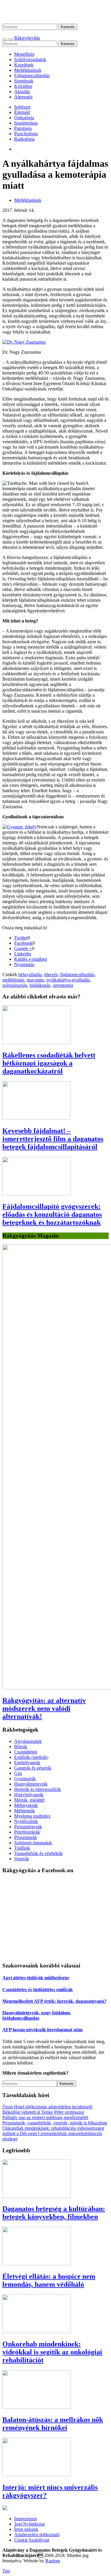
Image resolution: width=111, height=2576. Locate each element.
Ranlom (53, 2561)
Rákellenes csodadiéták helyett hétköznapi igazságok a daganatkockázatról (49, 1063)
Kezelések (24, 65)
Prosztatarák (26, 1837)
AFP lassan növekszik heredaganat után (42, 2030)
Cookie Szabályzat (32, 2540)
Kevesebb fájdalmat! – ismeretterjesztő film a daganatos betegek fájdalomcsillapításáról (53, 1139)
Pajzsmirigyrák (28, 1827)
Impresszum (25, 2519)
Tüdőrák (22, 1848)
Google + (23, 948)
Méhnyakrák (26, 1805)
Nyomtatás (24, 964)
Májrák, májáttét (29, 1800)
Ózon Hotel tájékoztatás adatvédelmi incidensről (47, 2107)
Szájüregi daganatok (33, 1843)
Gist (18, 1773)
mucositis (35, 980)
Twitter (21, 938)
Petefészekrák (27, 1832)
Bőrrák (21, 1747)
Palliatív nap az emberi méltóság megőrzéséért (45, 2117)
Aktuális (22, 92)
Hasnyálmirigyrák (31, 1784)
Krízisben (23, 86)
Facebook (23, 943)
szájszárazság (15, 985)
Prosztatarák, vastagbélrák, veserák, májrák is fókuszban (55, 2123)
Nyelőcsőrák (26, 1821)
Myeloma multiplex (32, 1816)
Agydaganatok (28, 1741)
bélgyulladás (30, 975)
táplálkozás (40, 985)
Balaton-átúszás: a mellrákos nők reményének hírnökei (53, 2424)
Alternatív (24, 97)
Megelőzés (24, 54)
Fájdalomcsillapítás (32, 76)
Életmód (22, 112)
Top (6, 2571)
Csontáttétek (26, 1752)
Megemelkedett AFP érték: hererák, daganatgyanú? (54, 2001)
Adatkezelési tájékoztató (37, 2535)
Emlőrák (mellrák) (31, 1757)
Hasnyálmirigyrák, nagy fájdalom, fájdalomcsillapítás (37, 2015)
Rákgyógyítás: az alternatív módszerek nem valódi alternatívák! (44, 1708)
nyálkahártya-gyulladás (68, 980)
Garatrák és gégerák (33, 1768)
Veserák (22, 1859)
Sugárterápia (26, 123)
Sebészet (22, 107)
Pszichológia (26, 134)
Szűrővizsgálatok (30, 59)
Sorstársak (24, 81)
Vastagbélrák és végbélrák (38, 1853)
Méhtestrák (25, 1811)
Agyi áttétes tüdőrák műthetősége (36, 1978)
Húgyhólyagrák (29, 1795)
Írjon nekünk (26, 2529)
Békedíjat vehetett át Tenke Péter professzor (43, 2112)
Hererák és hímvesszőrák (38, 1789)
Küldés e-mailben (31, 959)
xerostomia (63, 985)
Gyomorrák (25, 1779)
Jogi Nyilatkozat (29, 2524)
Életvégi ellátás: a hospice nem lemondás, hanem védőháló (49, 2280)
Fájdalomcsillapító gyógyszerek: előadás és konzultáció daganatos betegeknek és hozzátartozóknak (52, 1214)
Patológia (23, 128)
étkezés (51, 975)
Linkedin (23, 954)
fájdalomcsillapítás (77, 975)
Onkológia (24, 118)
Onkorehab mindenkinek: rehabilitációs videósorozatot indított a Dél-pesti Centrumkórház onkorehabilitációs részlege (53, 2133)
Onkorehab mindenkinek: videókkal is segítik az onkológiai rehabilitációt (52, 2352)
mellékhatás (13, 980)
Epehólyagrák (27, 1763)
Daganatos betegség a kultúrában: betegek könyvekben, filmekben (54, 2213)
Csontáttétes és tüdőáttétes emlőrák (38, 1990)
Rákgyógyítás (55, 12)
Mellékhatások (28, 70)
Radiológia (24, 139)
